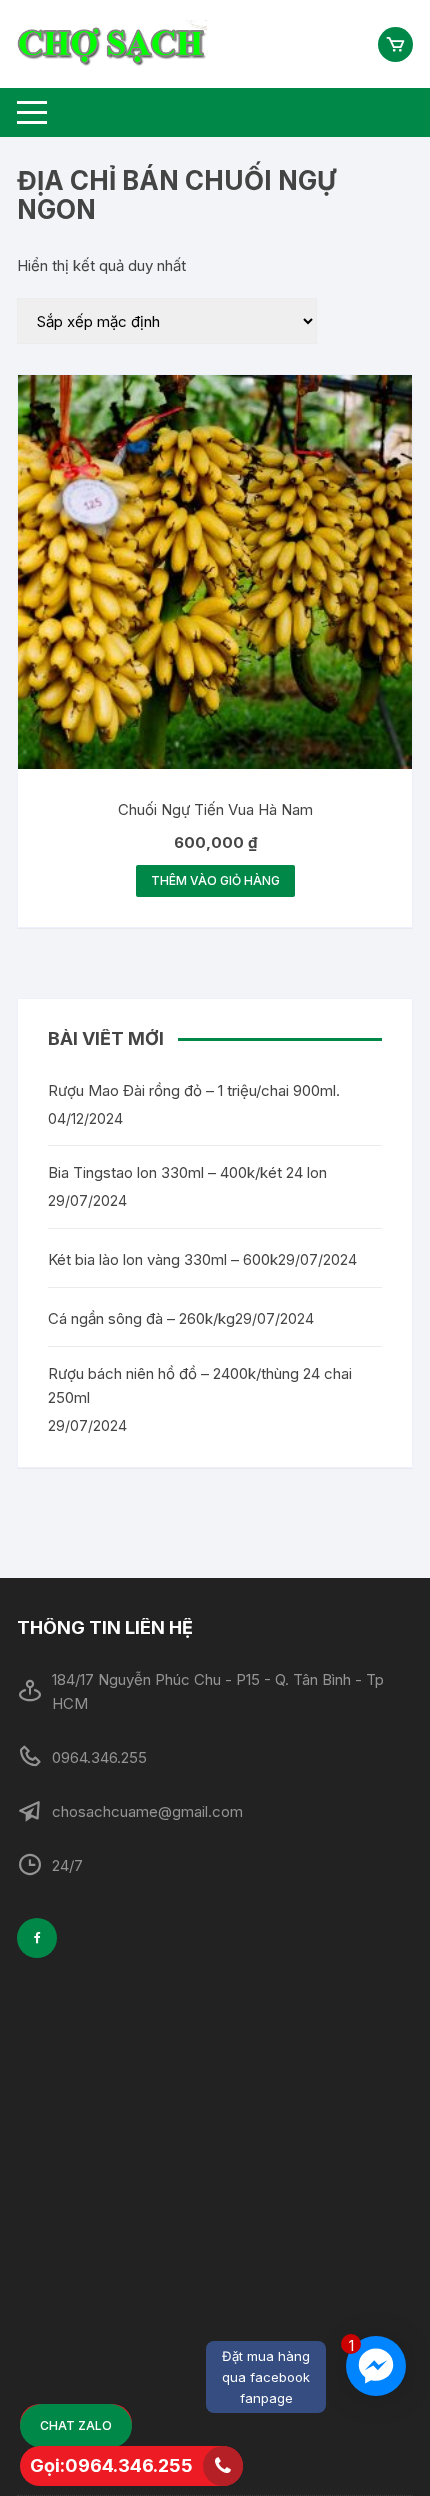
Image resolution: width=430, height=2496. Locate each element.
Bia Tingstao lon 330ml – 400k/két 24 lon (187, 1172)
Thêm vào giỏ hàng (215, 880)
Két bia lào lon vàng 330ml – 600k (163, 1259)
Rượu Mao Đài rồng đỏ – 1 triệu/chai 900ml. (194, 1090)
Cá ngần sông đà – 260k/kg (141, 1318)
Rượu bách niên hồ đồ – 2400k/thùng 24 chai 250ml (200, 1385)
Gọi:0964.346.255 (111, 2465)
